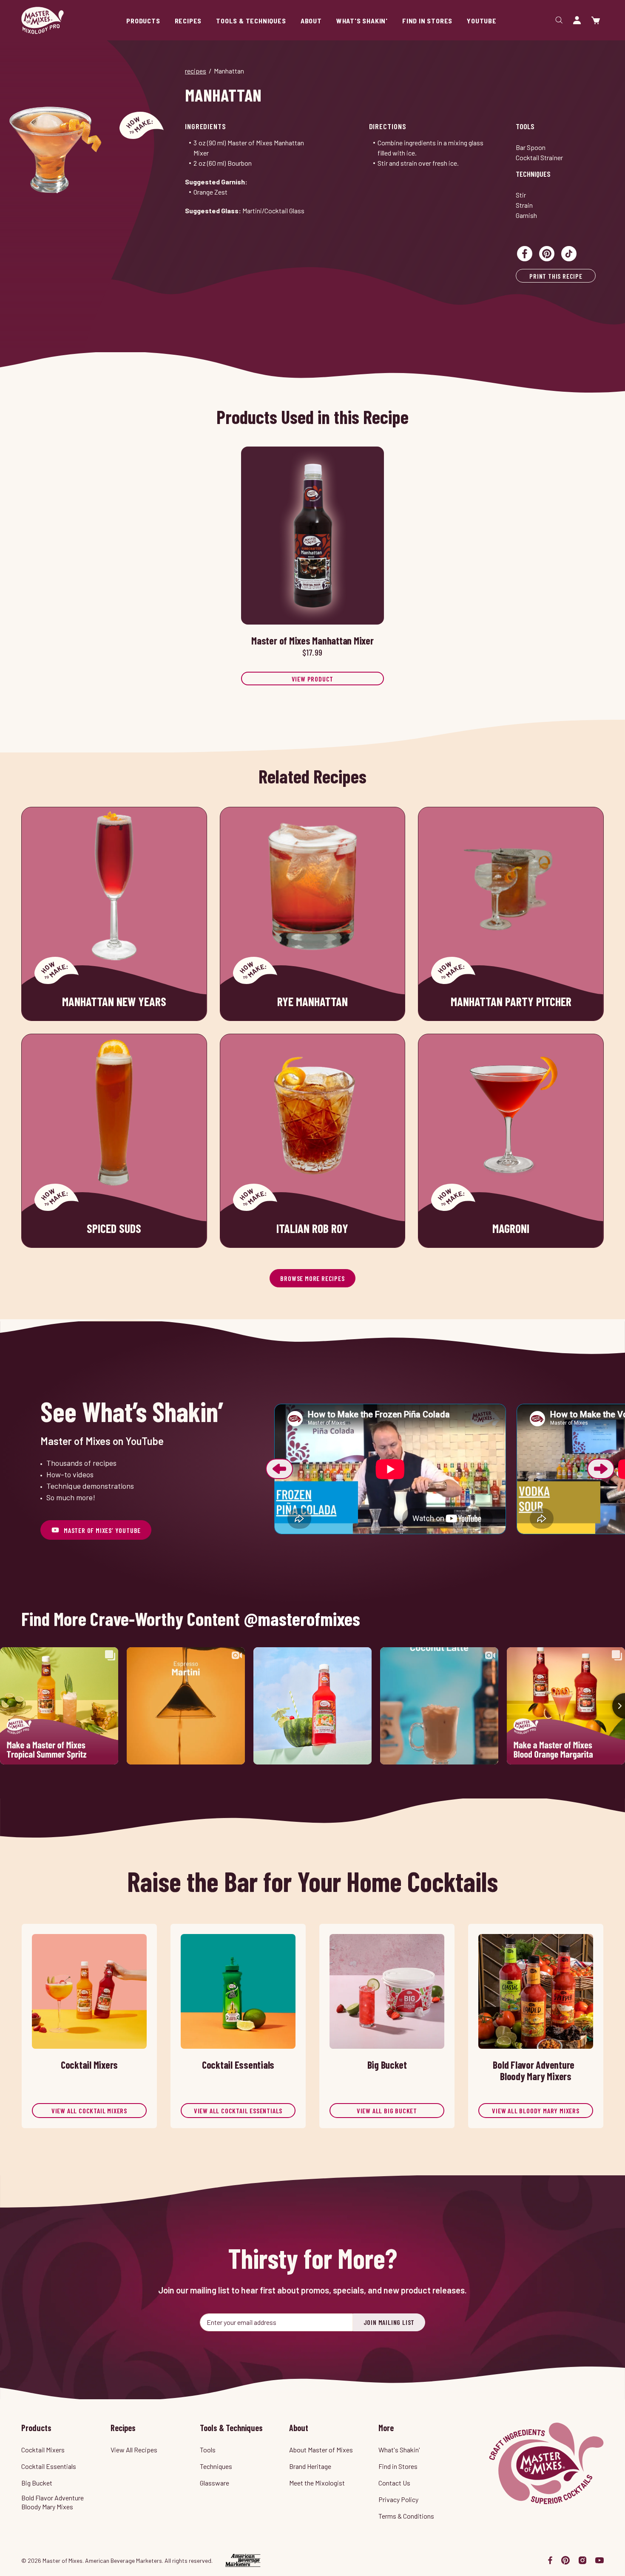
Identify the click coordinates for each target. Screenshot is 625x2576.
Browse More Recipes (312, 1278)
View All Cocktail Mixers (89, 2111)
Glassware (214, 2483)
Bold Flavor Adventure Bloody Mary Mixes (53, 2502)
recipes (196, 71)
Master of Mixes (43, 20)
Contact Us (394, 2483)
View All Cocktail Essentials (238, 2111)
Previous (279, 1469)
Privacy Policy (398, 2499)
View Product (313, 679)
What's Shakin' (399, 2450)
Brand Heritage (310, 2466)
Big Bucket (37, 2483)
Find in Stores (398, 2466)
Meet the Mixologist (317, 2483)
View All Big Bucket (387, 2111)
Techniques (533, 174)
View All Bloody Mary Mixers (536, 2111)
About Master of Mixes (321, 2450)
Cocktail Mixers (43, 2450)
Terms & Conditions (406, 2516)
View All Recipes (134, 2450)
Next (601, 1469)
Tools (525, 126)
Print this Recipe (556, 276)
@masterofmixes (302, 1619)
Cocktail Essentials (49, 2466)
